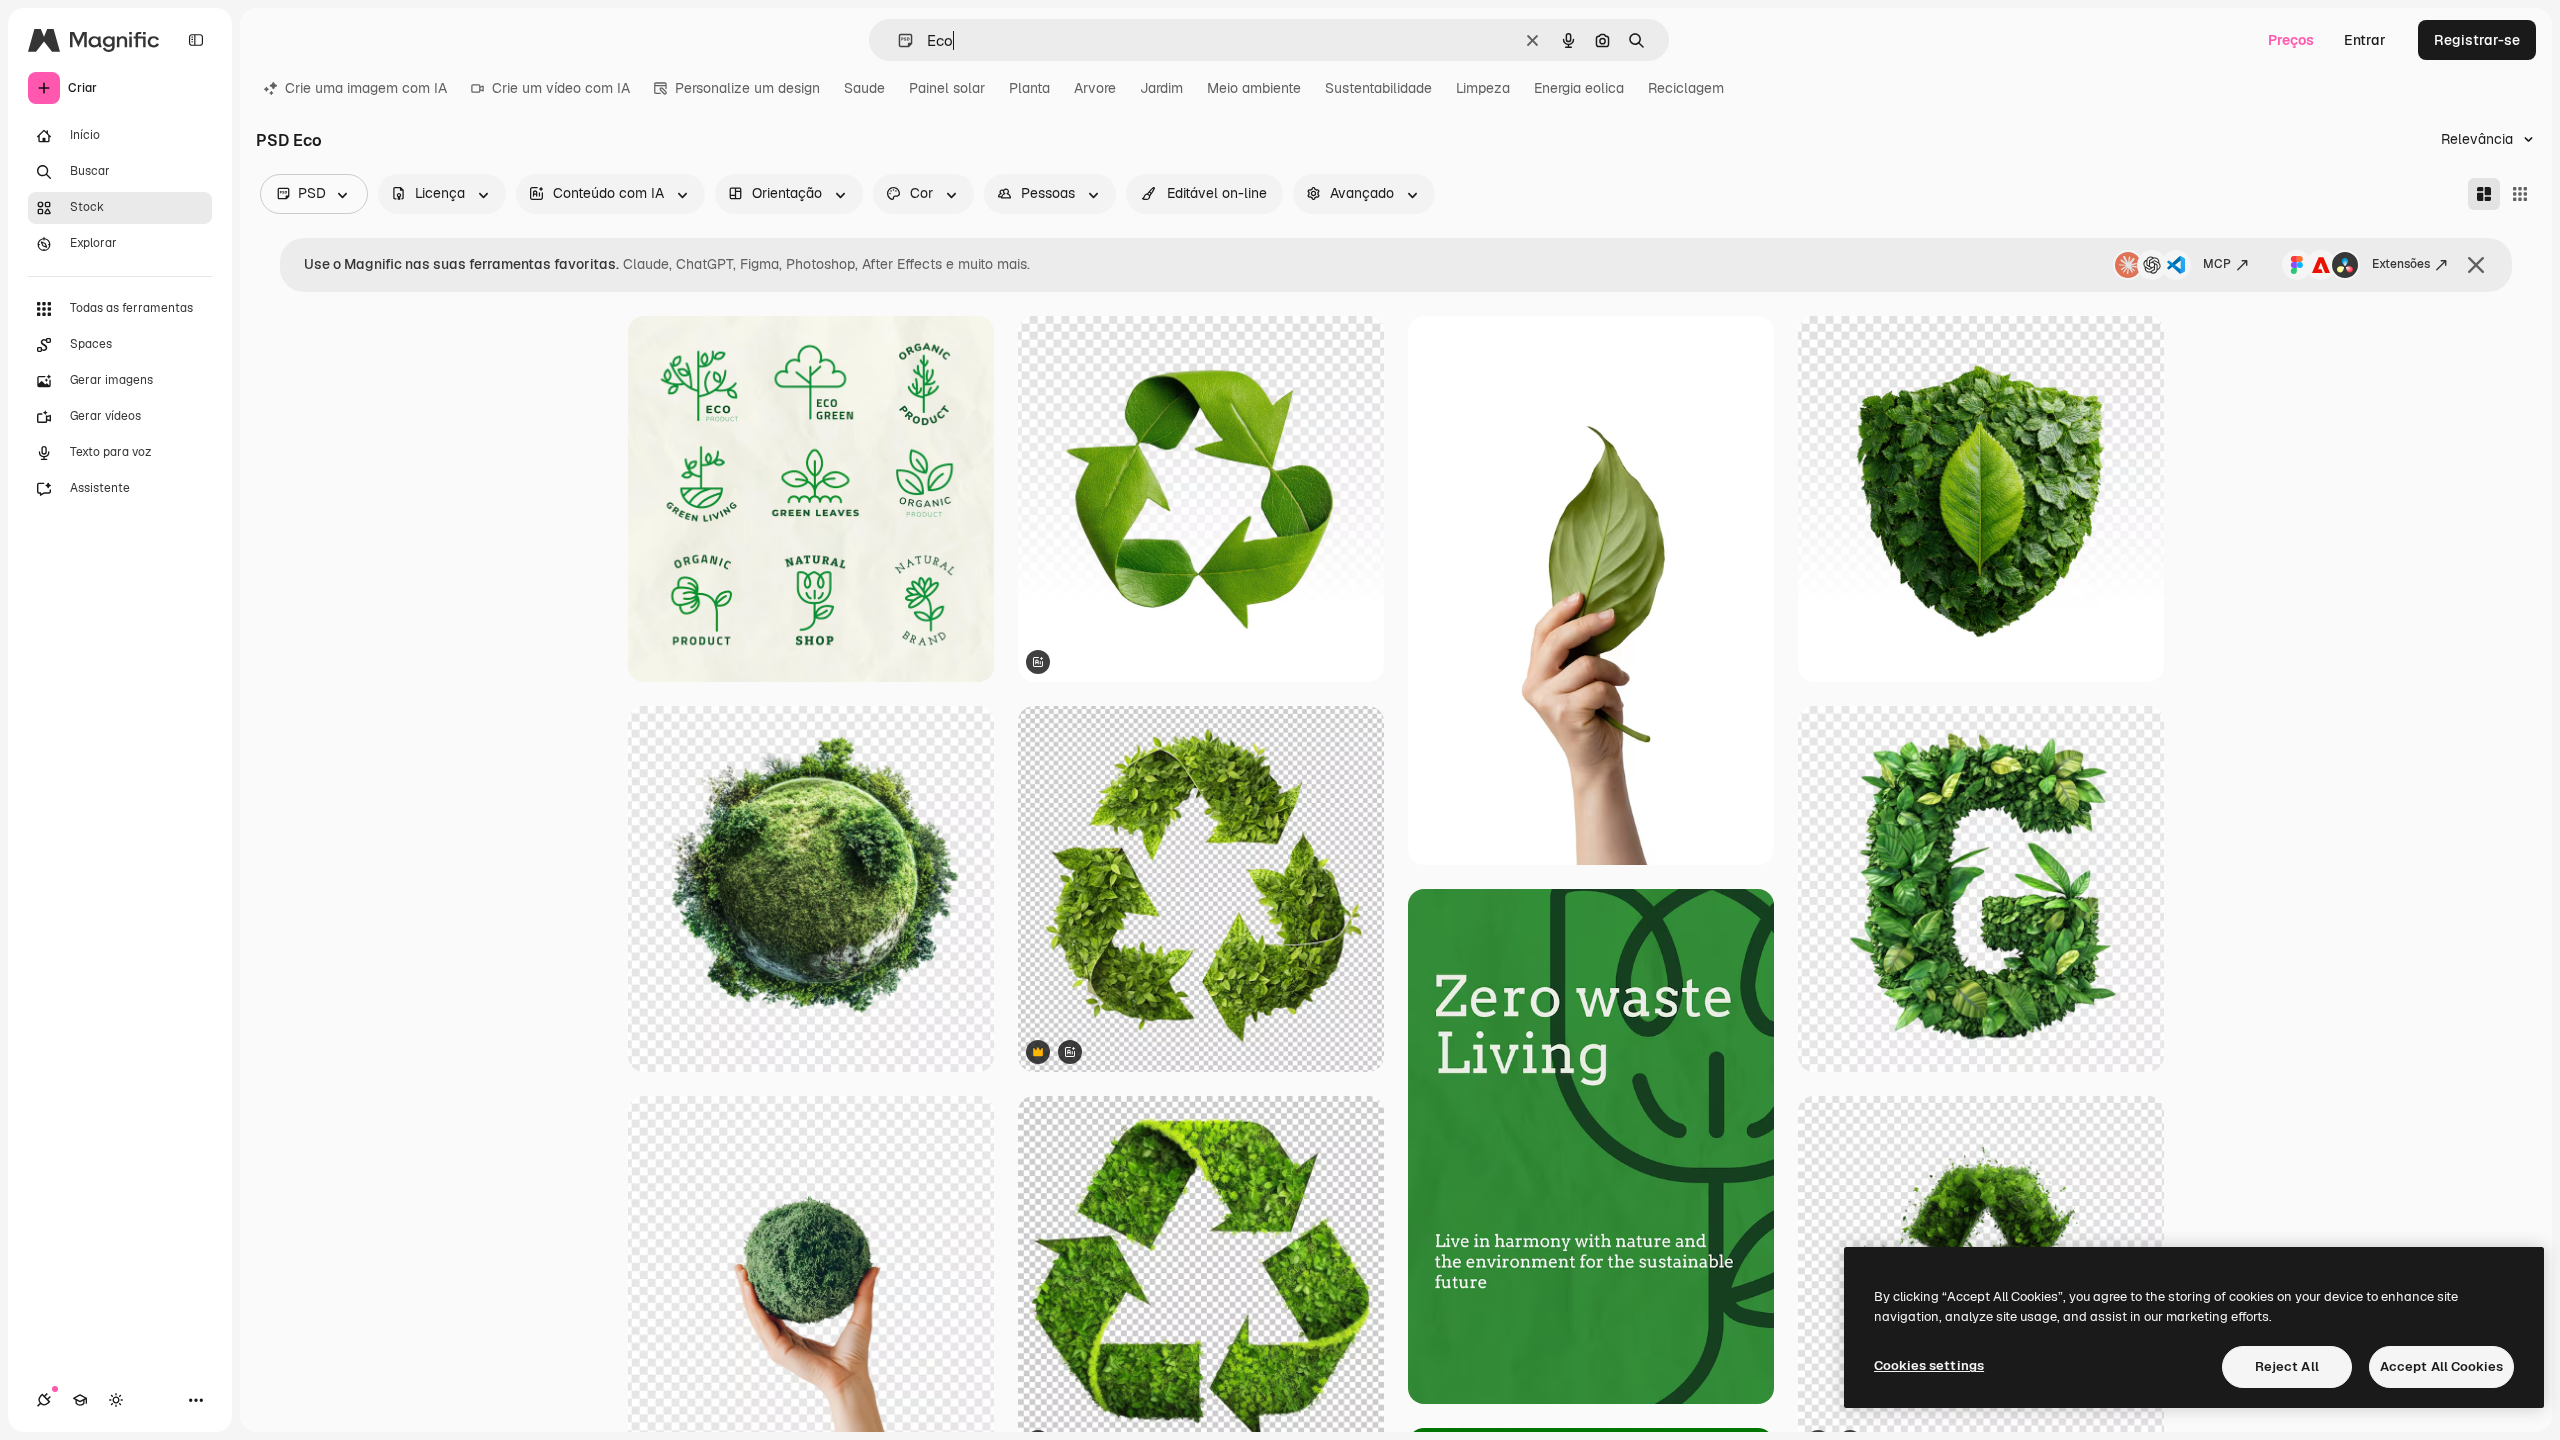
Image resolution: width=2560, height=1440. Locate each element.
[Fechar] (2476, 265)
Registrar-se (2477, 40)
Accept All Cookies (2441, 1366)
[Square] (2520, 194)
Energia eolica (1579, 88)
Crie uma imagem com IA (366, 88)
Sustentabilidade (1378, 88)
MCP (2217, 264)
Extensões (2401, 264)
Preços (2291, 40)
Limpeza (1483, 88)
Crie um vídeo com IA (561, 88)
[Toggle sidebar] (196, 40)
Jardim (1161, 88)
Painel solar (947, 88)
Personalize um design (747, 88)
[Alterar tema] (116, 1400)
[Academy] (80, 1400)
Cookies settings (1929, 1365)
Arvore (1095, 88)
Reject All (2287, 1366)
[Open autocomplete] (897, 40)
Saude (864, 88)
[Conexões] (44, 1400)
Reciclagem (1686, 88)
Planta (1029, 88)
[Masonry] (2484, 194)
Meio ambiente (1254, 88)
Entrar (2365, 40)
